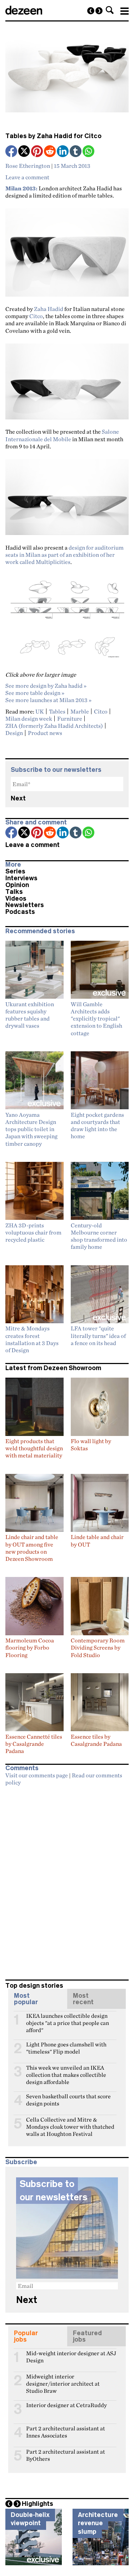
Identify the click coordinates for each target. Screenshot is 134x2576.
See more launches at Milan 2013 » (48, 700)
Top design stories (34, 1986)
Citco (36, 316)
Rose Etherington (28, 166)
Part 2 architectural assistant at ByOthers (66, 2455)
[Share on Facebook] (12, 152)
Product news (45, 733)
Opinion (17, 885)
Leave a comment (27, 177)
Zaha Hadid (49, 309)
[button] (110, 10)
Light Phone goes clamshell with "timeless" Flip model (66, 2047)
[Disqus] (67, 1880)
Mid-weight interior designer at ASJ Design (71, 2356)
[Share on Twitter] (25, 152)
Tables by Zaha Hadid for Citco (53, 136)
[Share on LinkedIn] (63, 152)
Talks (14, 892)
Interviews (21, 878)
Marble (80, 711)
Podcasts (20, 912)
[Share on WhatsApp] (88, 151)
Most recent (83, 1999)
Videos (16, 899)
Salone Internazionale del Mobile (62, 435)
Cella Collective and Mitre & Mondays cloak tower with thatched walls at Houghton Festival (70, 2123)
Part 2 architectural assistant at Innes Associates (66, 2431)
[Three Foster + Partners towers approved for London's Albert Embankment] (99, 11)
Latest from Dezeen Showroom (53, 1368)
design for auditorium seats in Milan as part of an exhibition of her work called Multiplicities (64, 555)
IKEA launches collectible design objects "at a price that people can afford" (68, 2019)
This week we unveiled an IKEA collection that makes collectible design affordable (66, 2071)
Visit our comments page (37, 1775)
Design (14, 733)
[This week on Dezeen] (91, 11)
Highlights (38, 2504)
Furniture (70, 719)
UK (40, 711)
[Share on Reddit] (50, 152)
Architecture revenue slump (98, 2523)
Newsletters (25, 905)
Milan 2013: (21, 188)
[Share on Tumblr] (76, 152)
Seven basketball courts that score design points (68, 2099)
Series (15, 871)
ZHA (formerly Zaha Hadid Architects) (54, 726)
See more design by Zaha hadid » (46, 686)
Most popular (26, 1999)
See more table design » (35, 693)
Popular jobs (26, 2336)
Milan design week (29, 719)
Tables (57, 711)
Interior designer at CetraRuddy (66, 2405)
